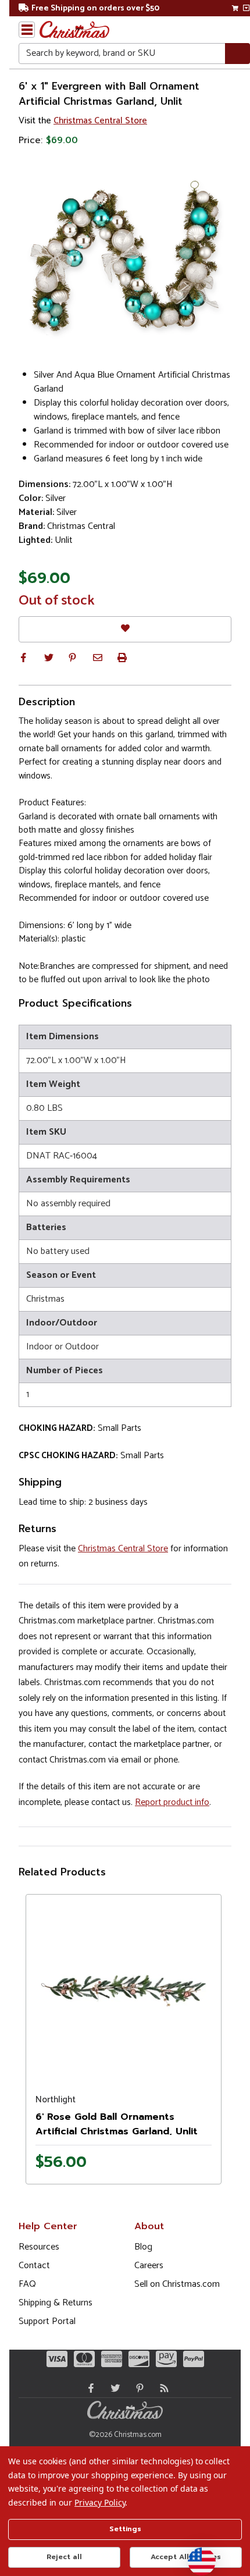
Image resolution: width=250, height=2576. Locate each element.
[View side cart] (246, 8)
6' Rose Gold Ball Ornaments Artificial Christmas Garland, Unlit (117, 2124)
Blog (143, 2247)
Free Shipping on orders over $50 (95, 8)
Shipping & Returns (56, 2303)
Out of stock (57, 601)
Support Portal (47, 2321)
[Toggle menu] (27, 30)
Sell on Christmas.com (177, 2284)
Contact (34, 2266)
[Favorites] (125, 629)
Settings (125, 2529)
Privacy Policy (100, 2502)
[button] (23, 658)
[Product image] (124, 1991)
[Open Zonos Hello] (196, 2556)
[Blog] (162, 2388)
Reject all (64, 2557)
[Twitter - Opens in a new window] (113, 2388)
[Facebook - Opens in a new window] (88, 2388)
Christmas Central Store (100, 121)
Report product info (172, 1802)
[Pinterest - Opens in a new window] (137, 2388)
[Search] (237, 54)
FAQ (27, 2284)
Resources (39, 2247)
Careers (149, 2266)
